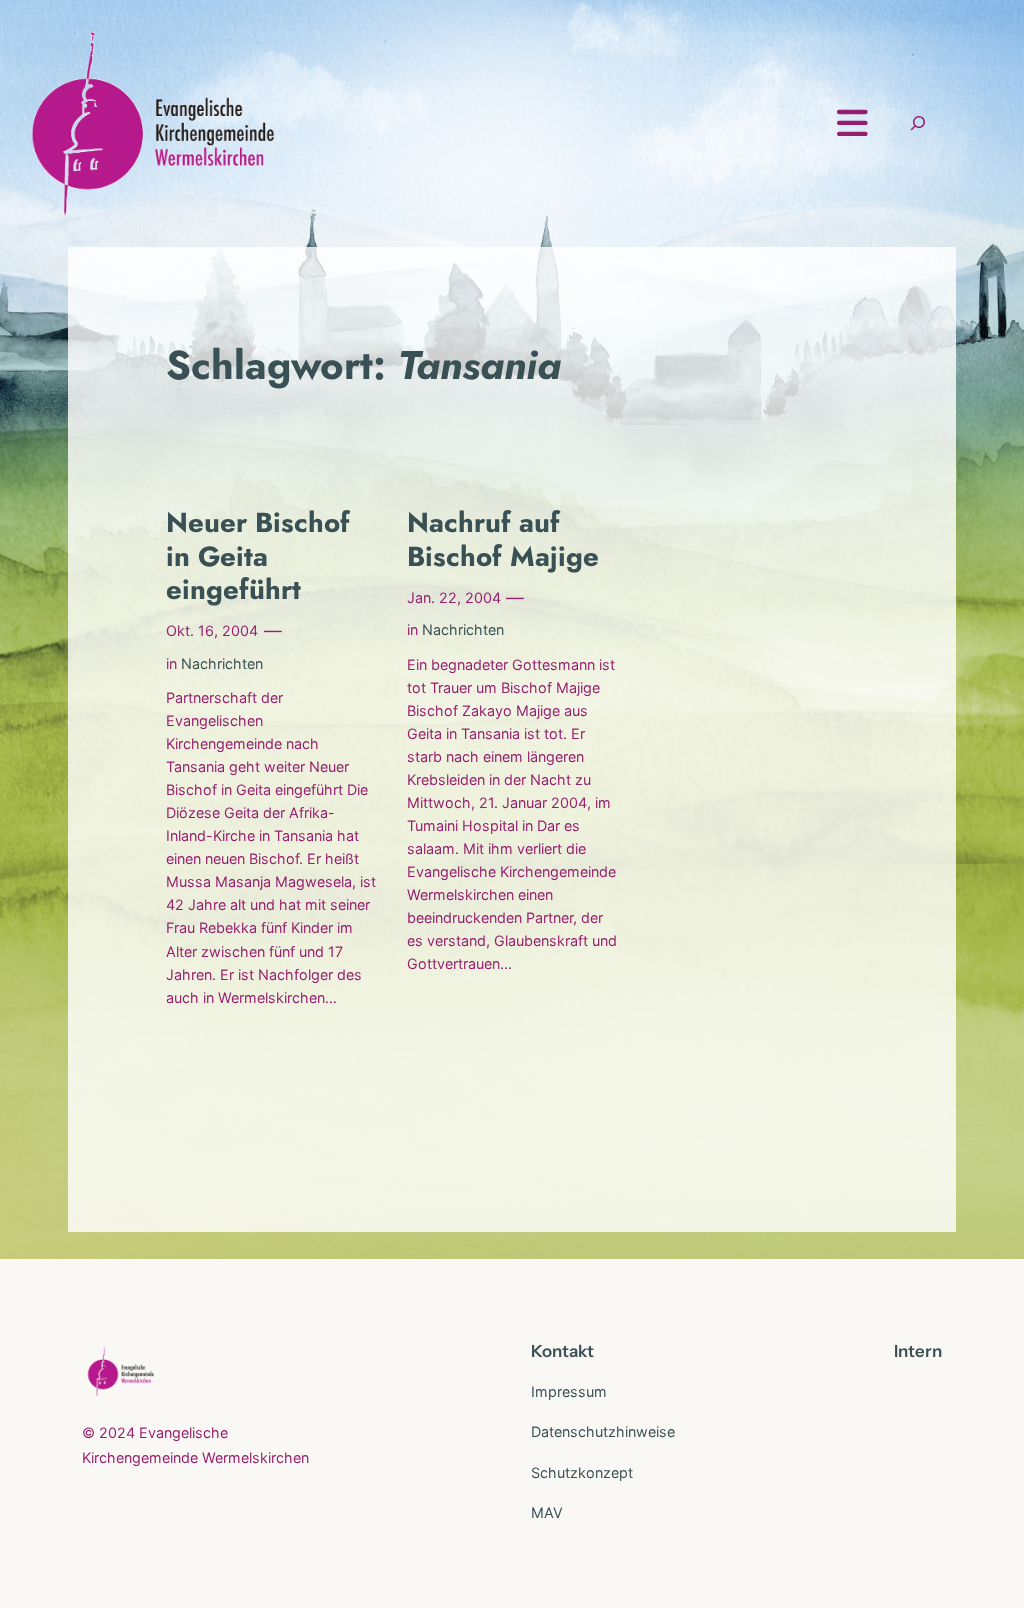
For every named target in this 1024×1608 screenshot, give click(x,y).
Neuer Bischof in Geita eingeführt (258, 555)
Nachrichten (222, 663)
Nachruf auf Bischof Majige (503, 539)
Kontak (559, 1351)
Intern (918, 1351)
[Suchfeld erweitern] (918, 123)
